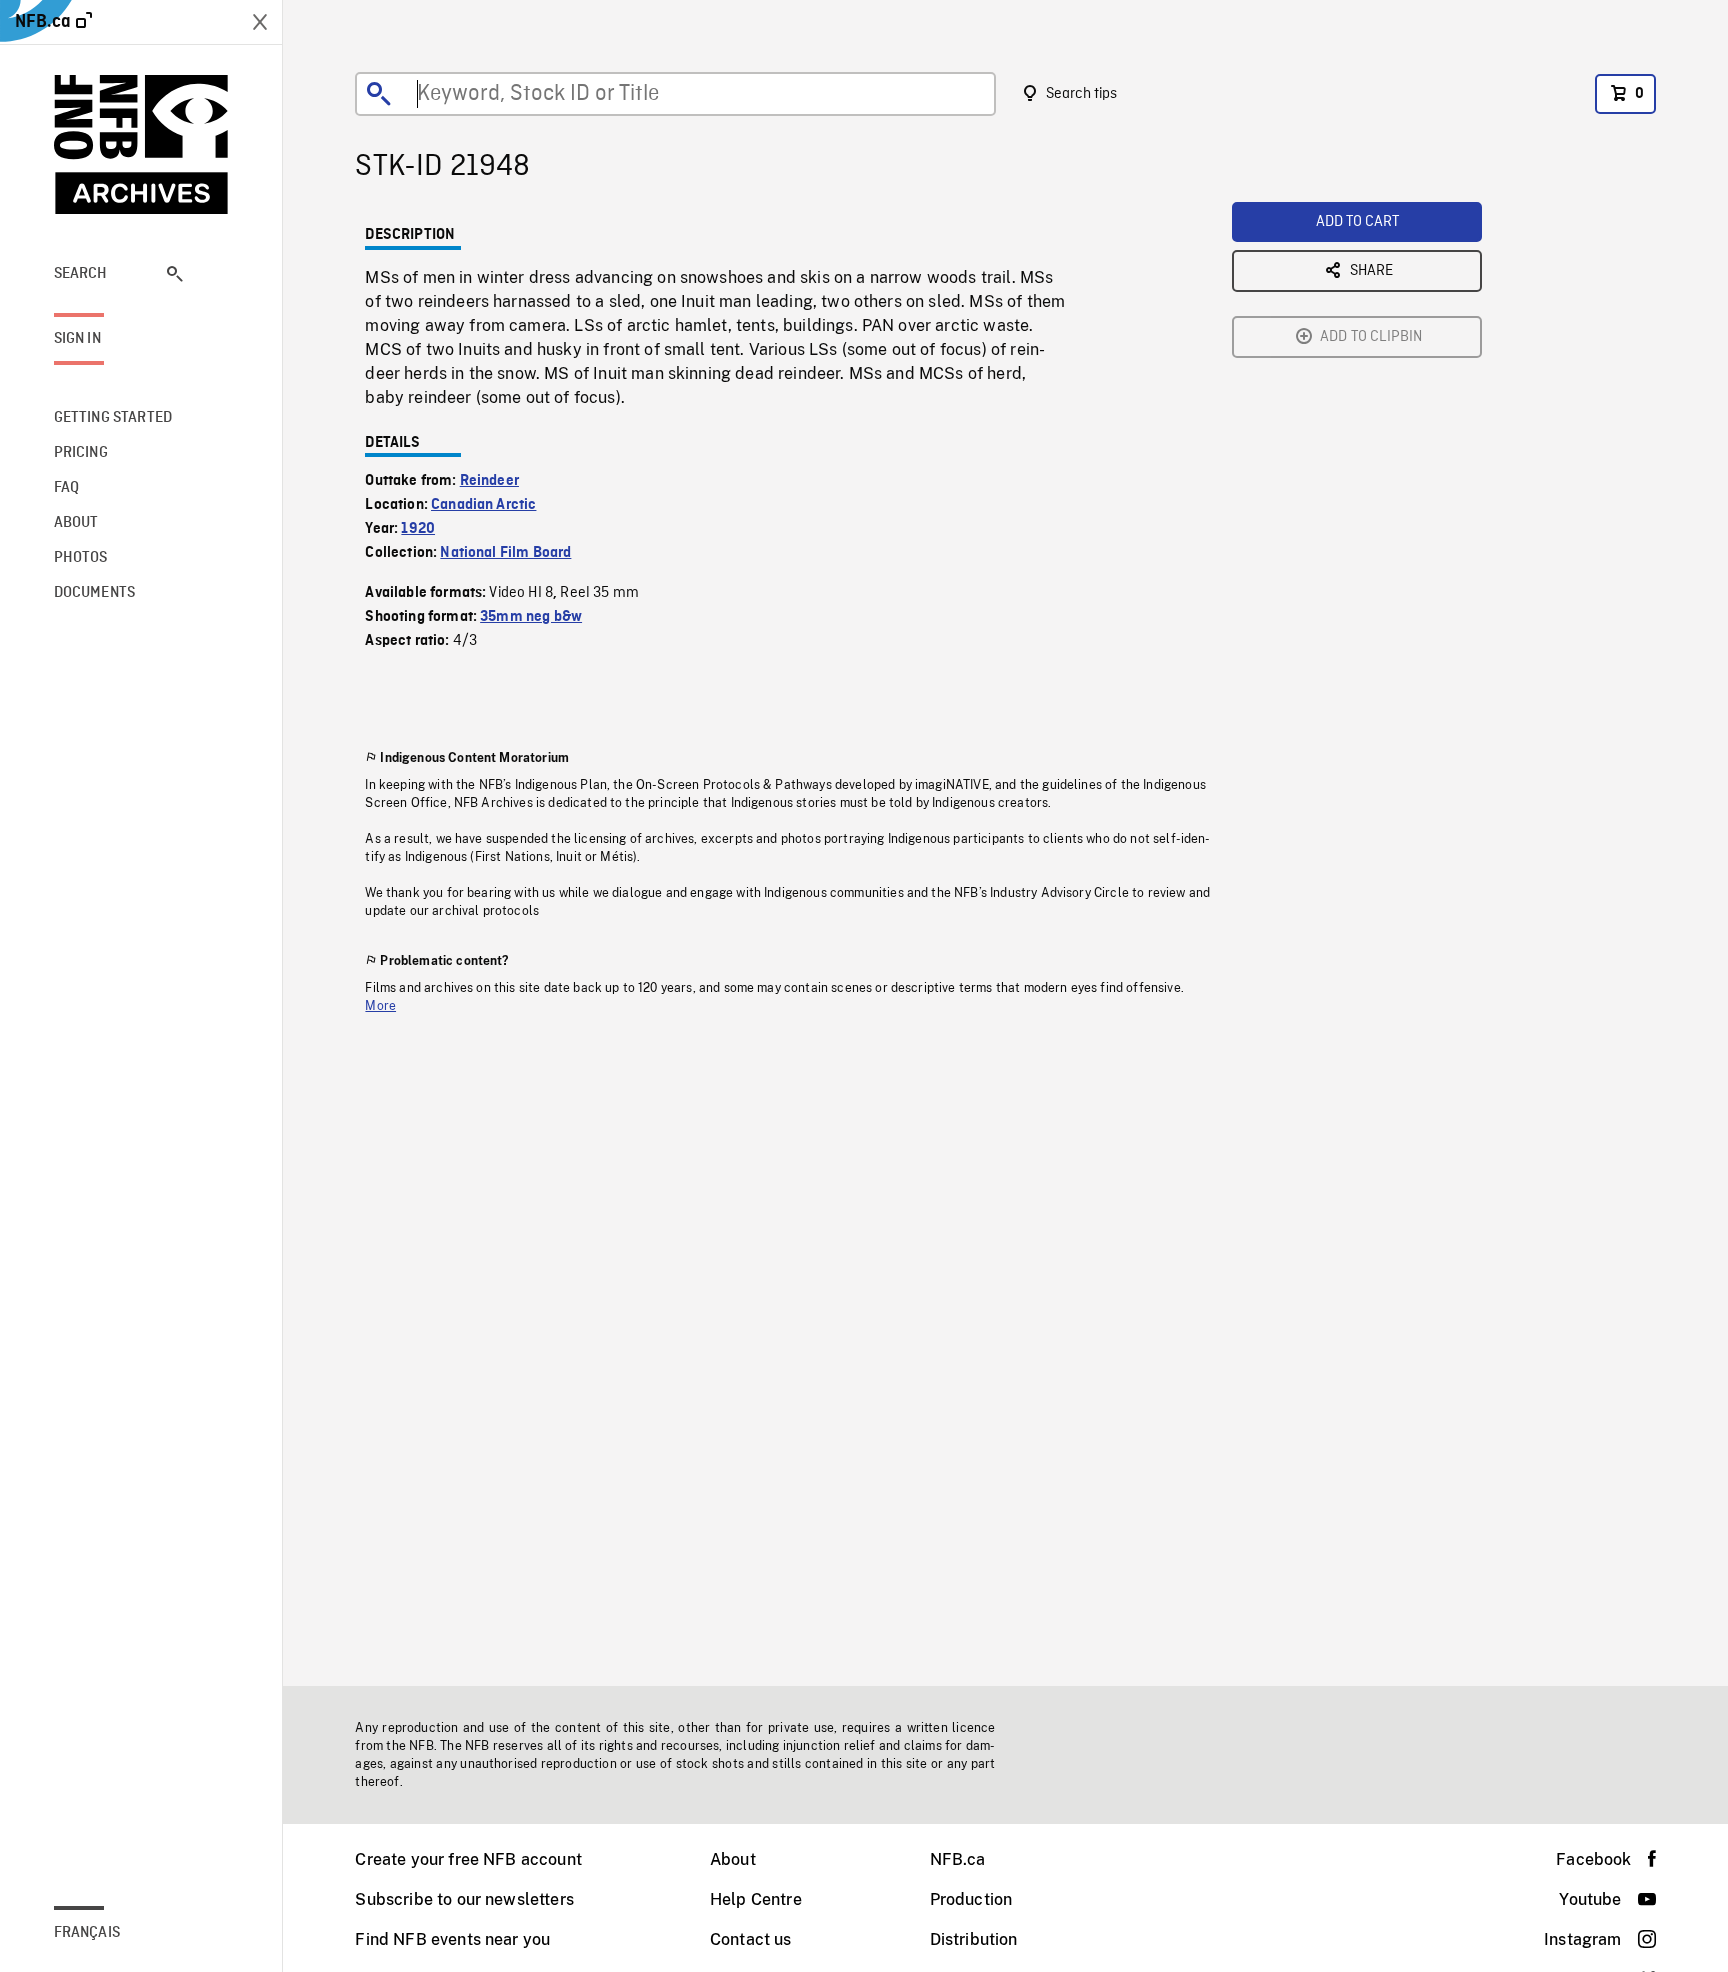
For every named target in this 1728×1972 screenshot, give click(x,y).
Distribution (974, 1939)
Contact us (751, 1939)
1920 (418, 529)
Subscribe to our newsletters (464, 1899)
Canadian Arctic (483, 505)
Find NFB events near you (452, 1939)
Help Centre (756, 1899)
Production (971, 1899)
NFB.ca (958, 1859)
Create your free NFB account (468, 1859)
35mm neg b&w (531, 617)
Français (87, 1933)
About (733, 1859)
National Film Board (505, 553)
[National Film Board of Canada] (141, 144)
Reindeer (489, 481)
